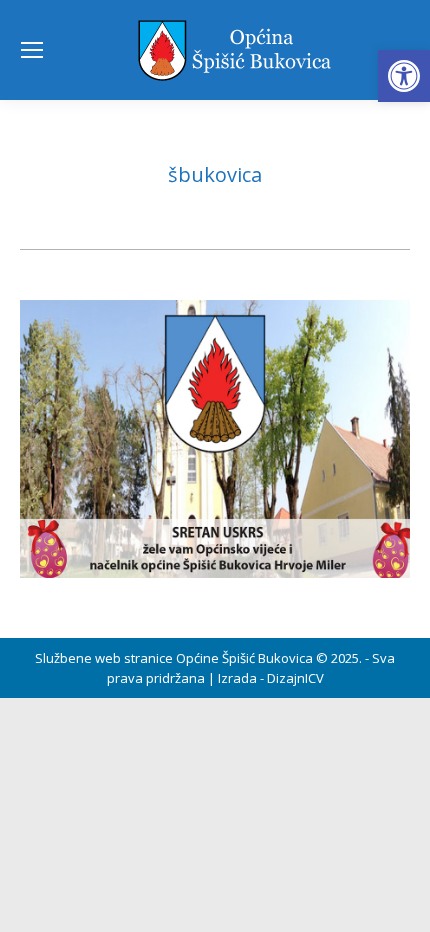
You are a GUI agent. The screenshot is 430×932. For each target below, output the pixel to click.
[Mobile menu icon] (32, 50)
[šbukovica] (215, 439)
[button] (404, 76)
